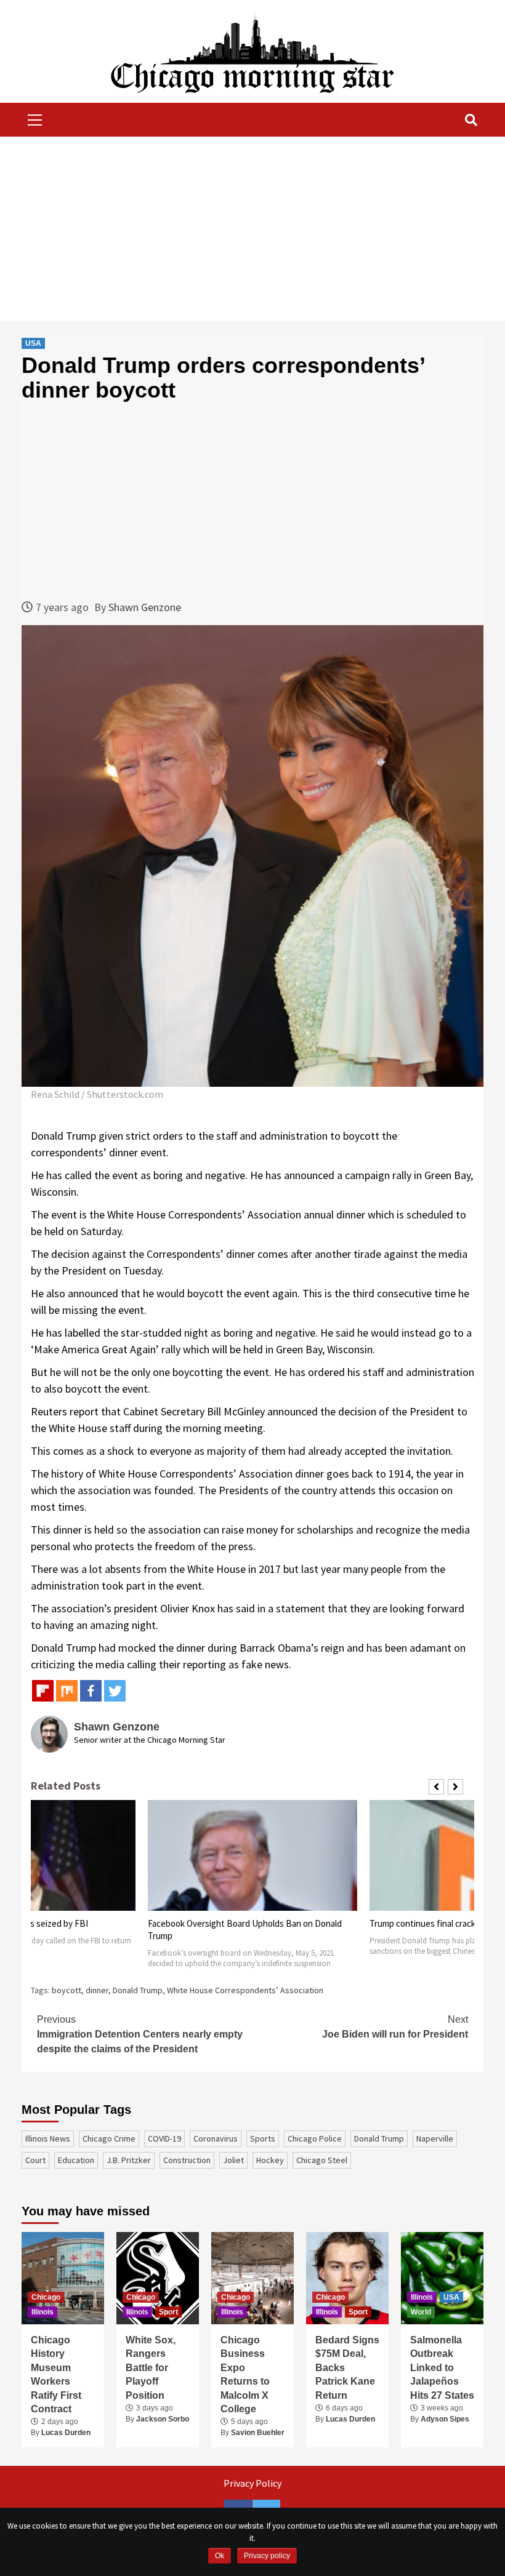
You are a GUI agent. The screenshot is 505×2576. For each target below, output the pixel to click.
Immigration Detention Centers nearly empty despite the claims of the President (140, 2034)
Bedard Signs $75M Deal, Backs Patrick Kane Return (347, 2368)
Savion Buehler (258, 2433)
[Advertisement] (252, 229)
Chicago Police (315, 2138)
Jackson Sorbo (163, 2419)
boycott (67, 1990)
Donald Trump (138, 1990)
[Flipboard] (43, 1691)
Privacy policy (267, 2556)
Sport (168, 2312)
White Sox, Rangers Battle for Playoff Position (151, 2368)
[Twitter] (115, 1691)
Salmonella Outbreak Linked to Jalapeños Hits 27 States (442, 2368)
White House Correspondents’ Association (245, 1990)
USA (33, 343)
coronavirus (216, 2138)
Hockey (270, 2160)
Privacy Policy (252, 2483)
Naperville (435, 2138)
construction (187, 2160)
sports (263, 2138)
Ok (220, 2556)
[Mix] (67, 1691)
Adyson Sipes (445, 2419)
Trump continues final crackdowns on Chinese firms (247, 1923)
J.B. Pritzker (129, 2160)
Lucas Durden (66, 2433)
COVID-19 (164, 2138)
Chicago (46, 2297)
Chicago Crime (109, 2138)
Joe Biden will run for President (395, 2027)
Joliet (233, 2160)
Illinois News (48, 2138)
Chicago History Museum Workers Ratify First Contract (56, 2374)
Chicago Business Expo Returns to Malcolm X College (245, 2374)
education (76, 2160)
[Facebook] (91, 1691)
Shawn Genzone (145, 607)
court (35, 2160)
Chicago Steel (322, 2160)
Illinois (42, 2312)
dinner (97, 1990)
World (421, 2312)
